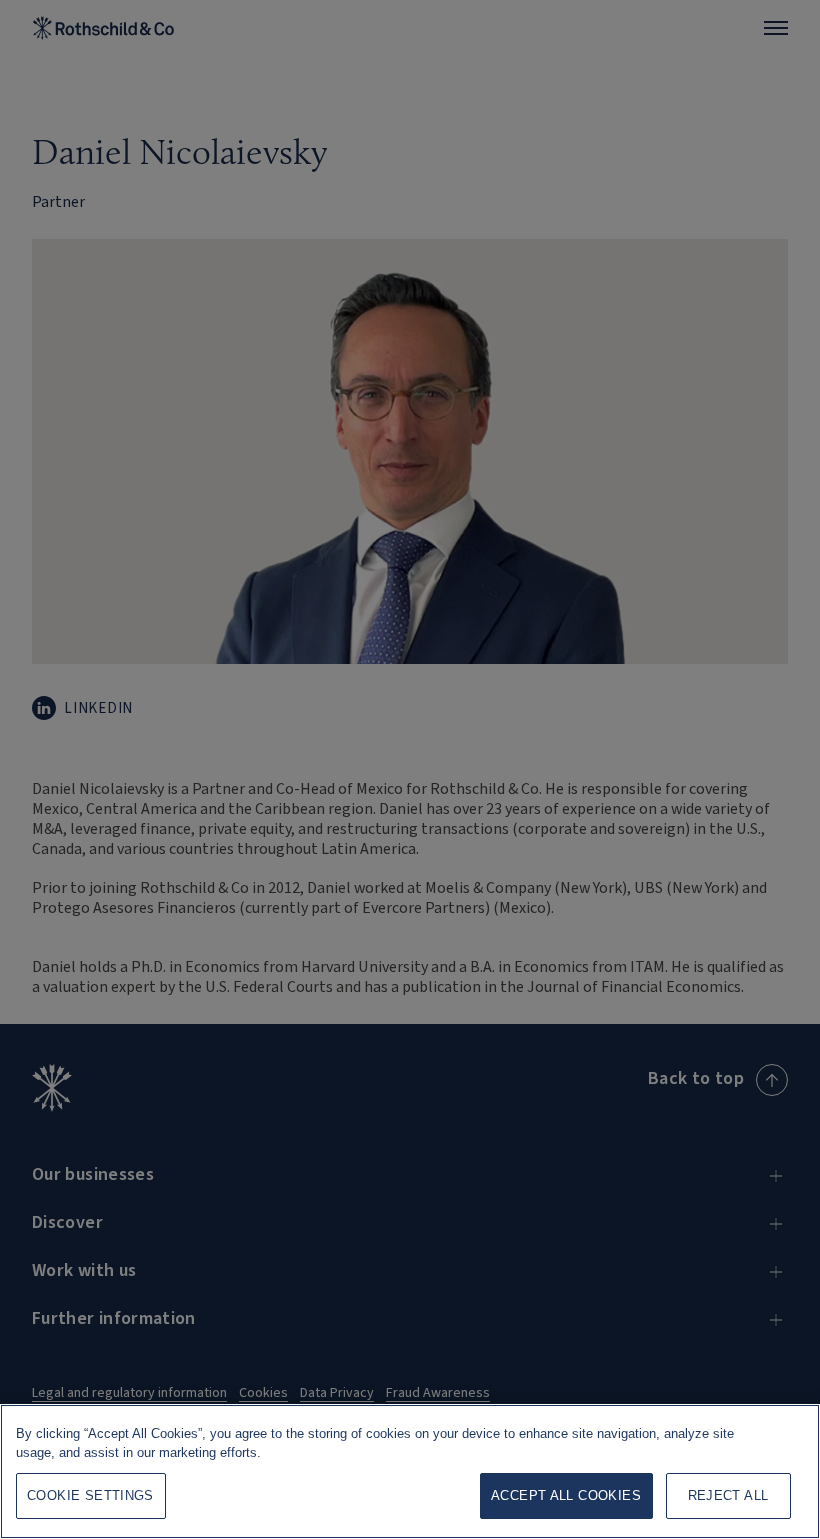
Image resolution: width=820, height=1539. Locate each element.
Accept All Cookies (566, 1495)
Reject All (728, 1495)
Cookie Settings (90, 1495)
